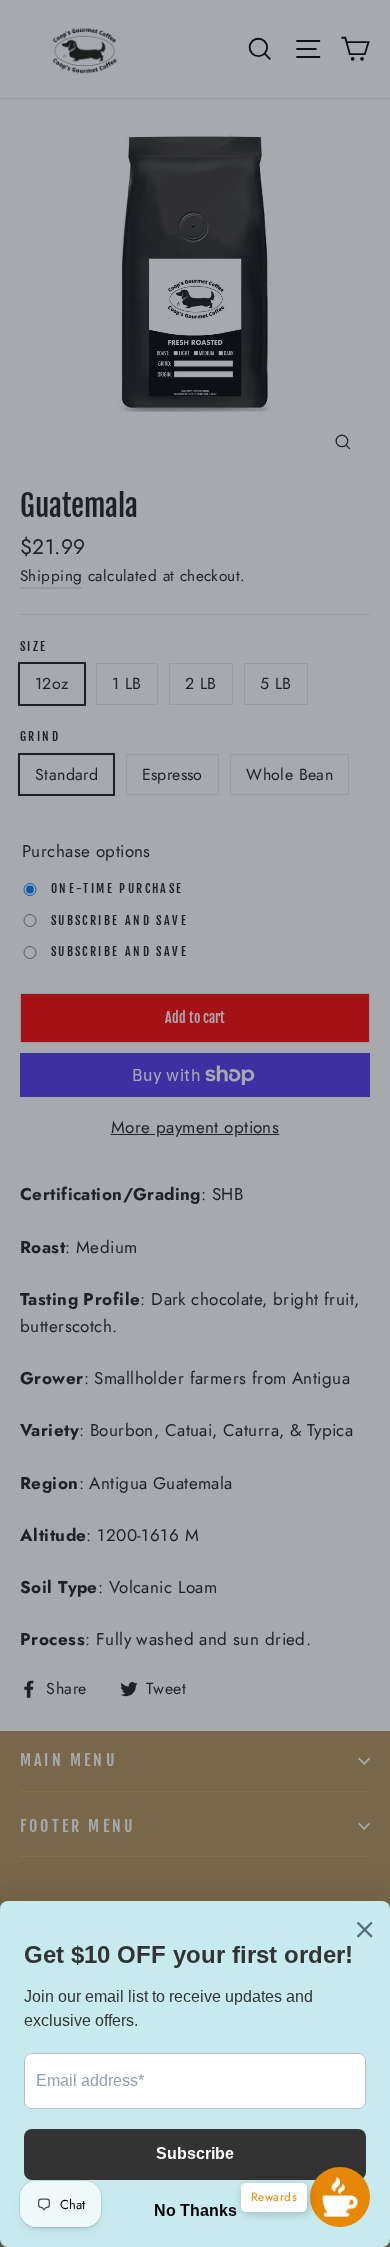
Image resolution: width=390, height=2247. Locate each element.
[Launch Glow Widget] (340, 2197)
